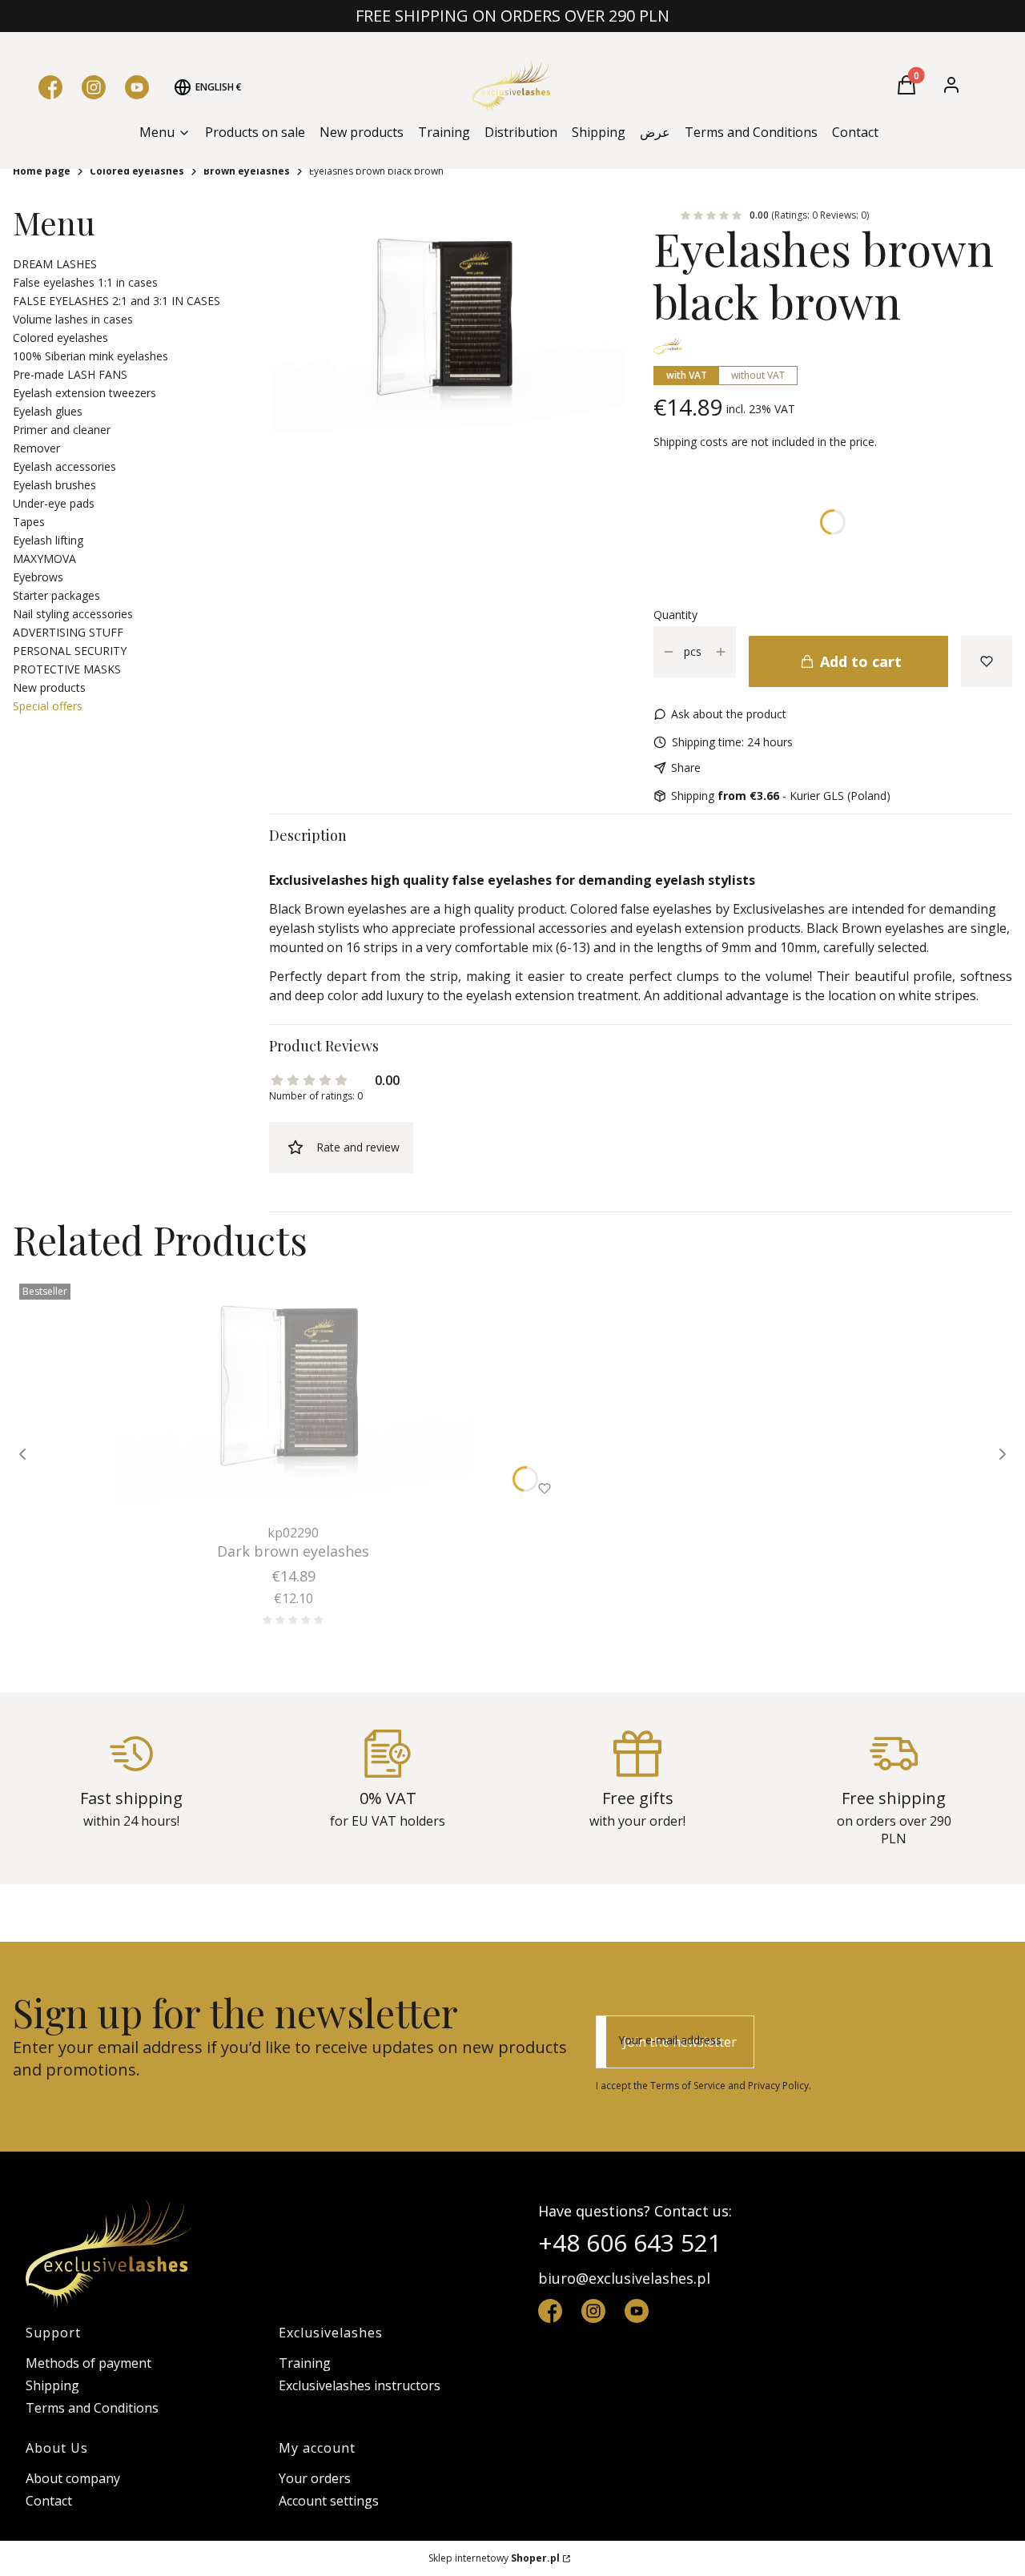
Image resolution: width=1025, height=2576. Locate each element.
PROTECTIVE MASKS (67, 669)
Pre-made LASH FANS (70, 374)
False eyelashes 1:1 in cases (85, 282)
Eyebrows (38, 577)
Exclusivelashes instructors (360, 2385)
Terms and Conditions (92, 2408)
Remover (36, 448)
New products (49, 687)
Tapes (29, 522)
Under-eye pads (54, 503)
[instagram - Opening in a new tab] (593, 2311)
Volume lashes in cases (73, 319)
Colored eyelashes (137, 171)
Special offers (48, 706)
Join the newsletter (680, 2042)
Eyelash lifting (48, 540)
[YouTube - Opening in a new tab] (137, 87)
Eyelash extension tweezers (84, 393)
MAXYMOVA (44, 559)
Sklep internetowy (494, 2558)
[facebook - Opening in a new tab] (550, 2311)
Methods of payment (88, 2363)
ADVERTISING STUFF (68, 632)
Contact (49, 2501)
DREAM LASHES (55, 264)
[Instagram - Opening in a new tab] (94, 87)
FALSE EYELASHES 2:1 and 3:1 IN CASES (117, 301)
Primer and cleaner (62, 430)
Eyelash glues (48, 411)
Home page (42, 171)
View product (271, 1488)
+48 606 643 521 (630, 2242)
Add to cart (861, 661)
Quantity (675, 615)
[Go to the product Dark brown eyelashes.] (293, 1397)
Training (305, 2363)
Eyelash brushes (54, 485)
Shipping (52, 2385)
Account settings (329, 2501)
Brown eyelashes (247, 171)
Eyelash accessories (64, 466)
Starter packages (56, 595)
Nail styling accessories (73, 614)
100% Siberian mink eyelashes (90, 356)
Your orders (315, 2478)
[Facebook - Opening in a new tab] (50, 87)
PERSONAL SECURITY (70, 651)
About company (73, 2478)
